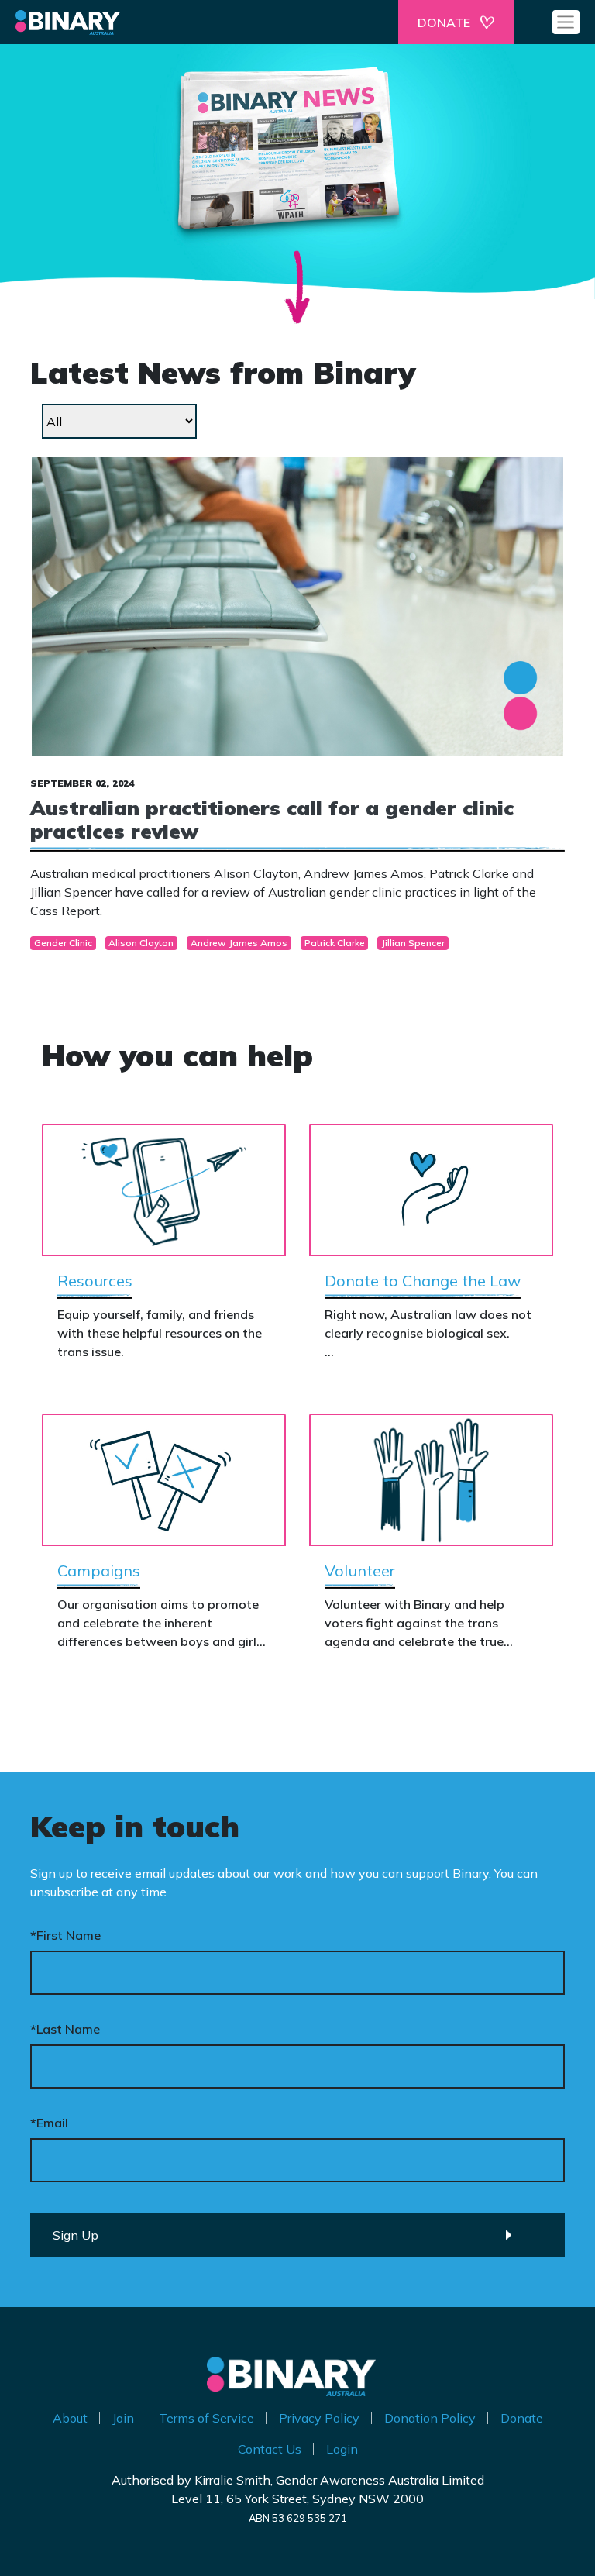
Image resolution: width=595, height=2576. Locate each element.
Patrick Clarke (335, 943)
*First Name (65, 1935)
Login (342, 2449)
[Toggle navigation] (566, 22)
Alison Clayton (141, 943)
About (70, 2418)
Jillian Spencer (413, 943)
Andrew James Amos (239, 943)
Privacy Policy (319, 2418)
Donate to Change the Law (423, 1281)
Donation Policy (430, 2418)
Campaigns (99, 1570)
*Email (49, 2123)
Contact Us (270, 2449)
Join (123, 2418)
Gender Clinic (63, 943)
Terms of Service (206, 2418)
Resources (95, 1281)
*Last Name (65, 2029)
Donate (522, 2418)
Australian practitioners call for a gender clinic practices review (272, 819)
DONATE (444, 22)
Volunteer (360, 1570)
